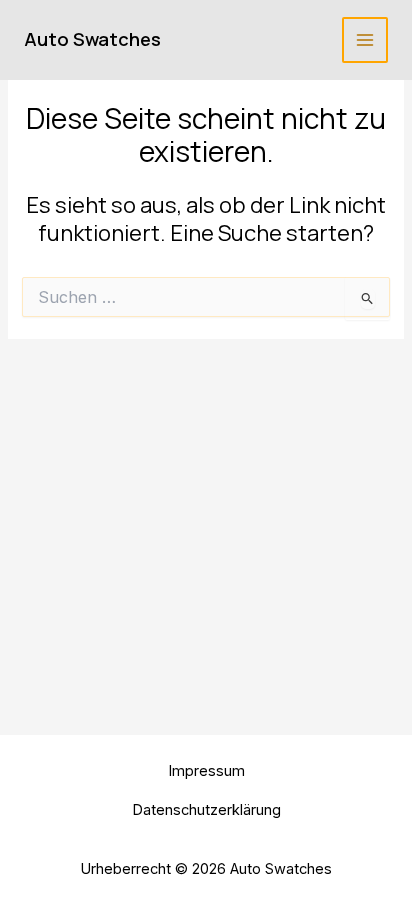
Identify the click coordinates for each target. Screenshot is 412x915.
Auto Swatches (92, 39)
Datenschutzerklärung (206, 810)
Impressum (206, 771)
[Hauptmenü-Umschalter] (365, 40)
